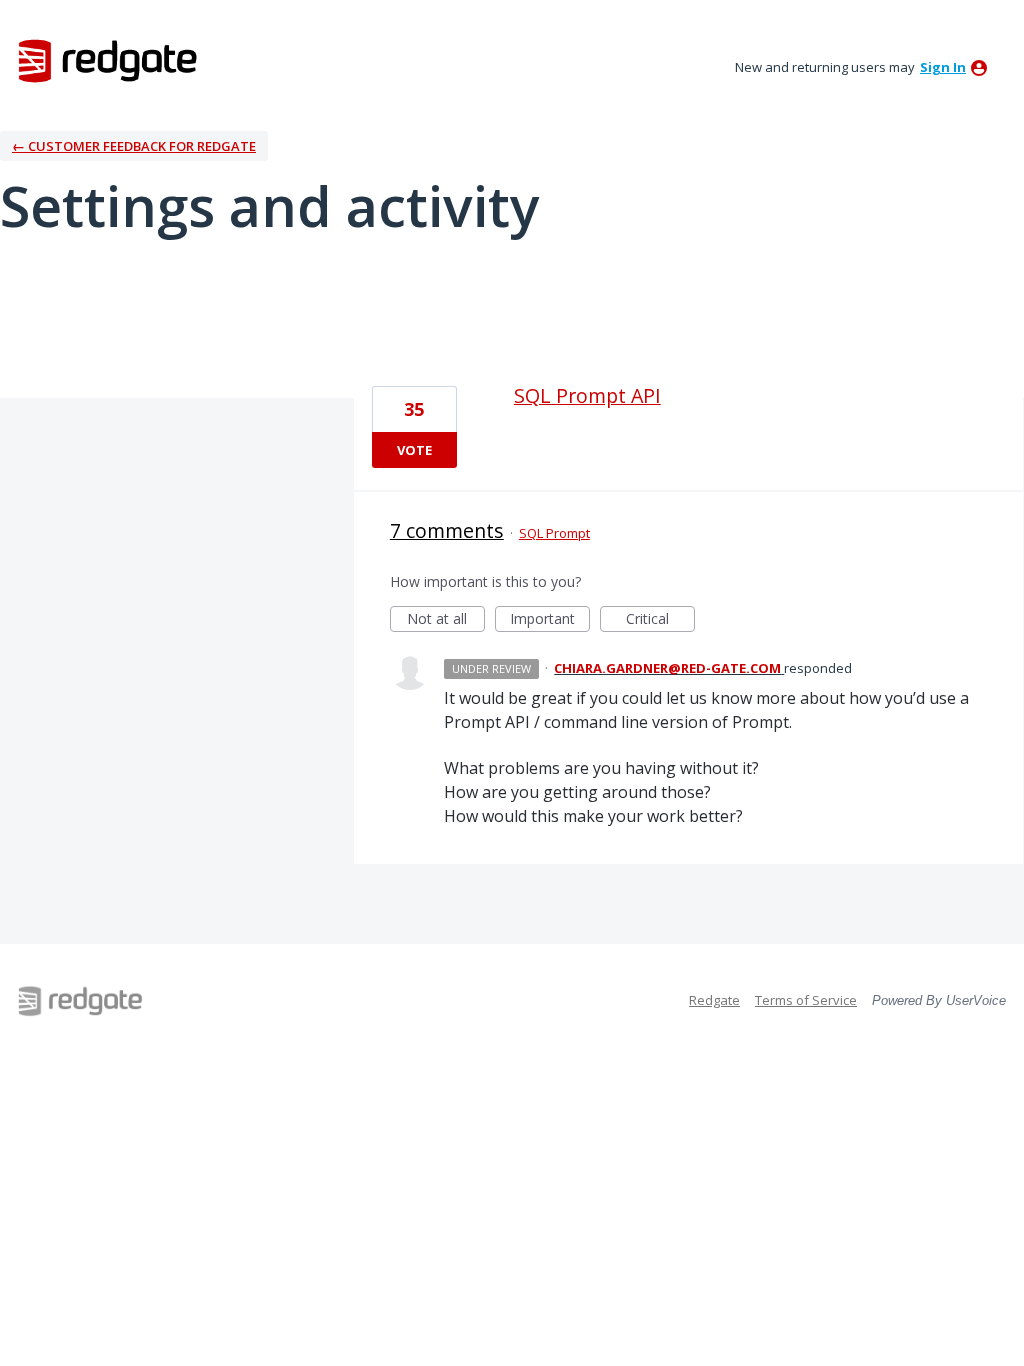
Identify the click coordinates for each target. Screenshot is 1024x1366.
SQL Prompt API (587, 395)
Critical (660, 620)
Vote (414, 450)
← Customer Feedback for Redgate (134, 146)
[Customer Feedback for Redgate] (108, 60)
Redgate (714, 1000)
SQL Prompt (554, 533)
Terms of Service (806, 1000)
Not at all (446, 620)
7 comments (447, 530)
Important (550, 620)
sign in (943, 67)
